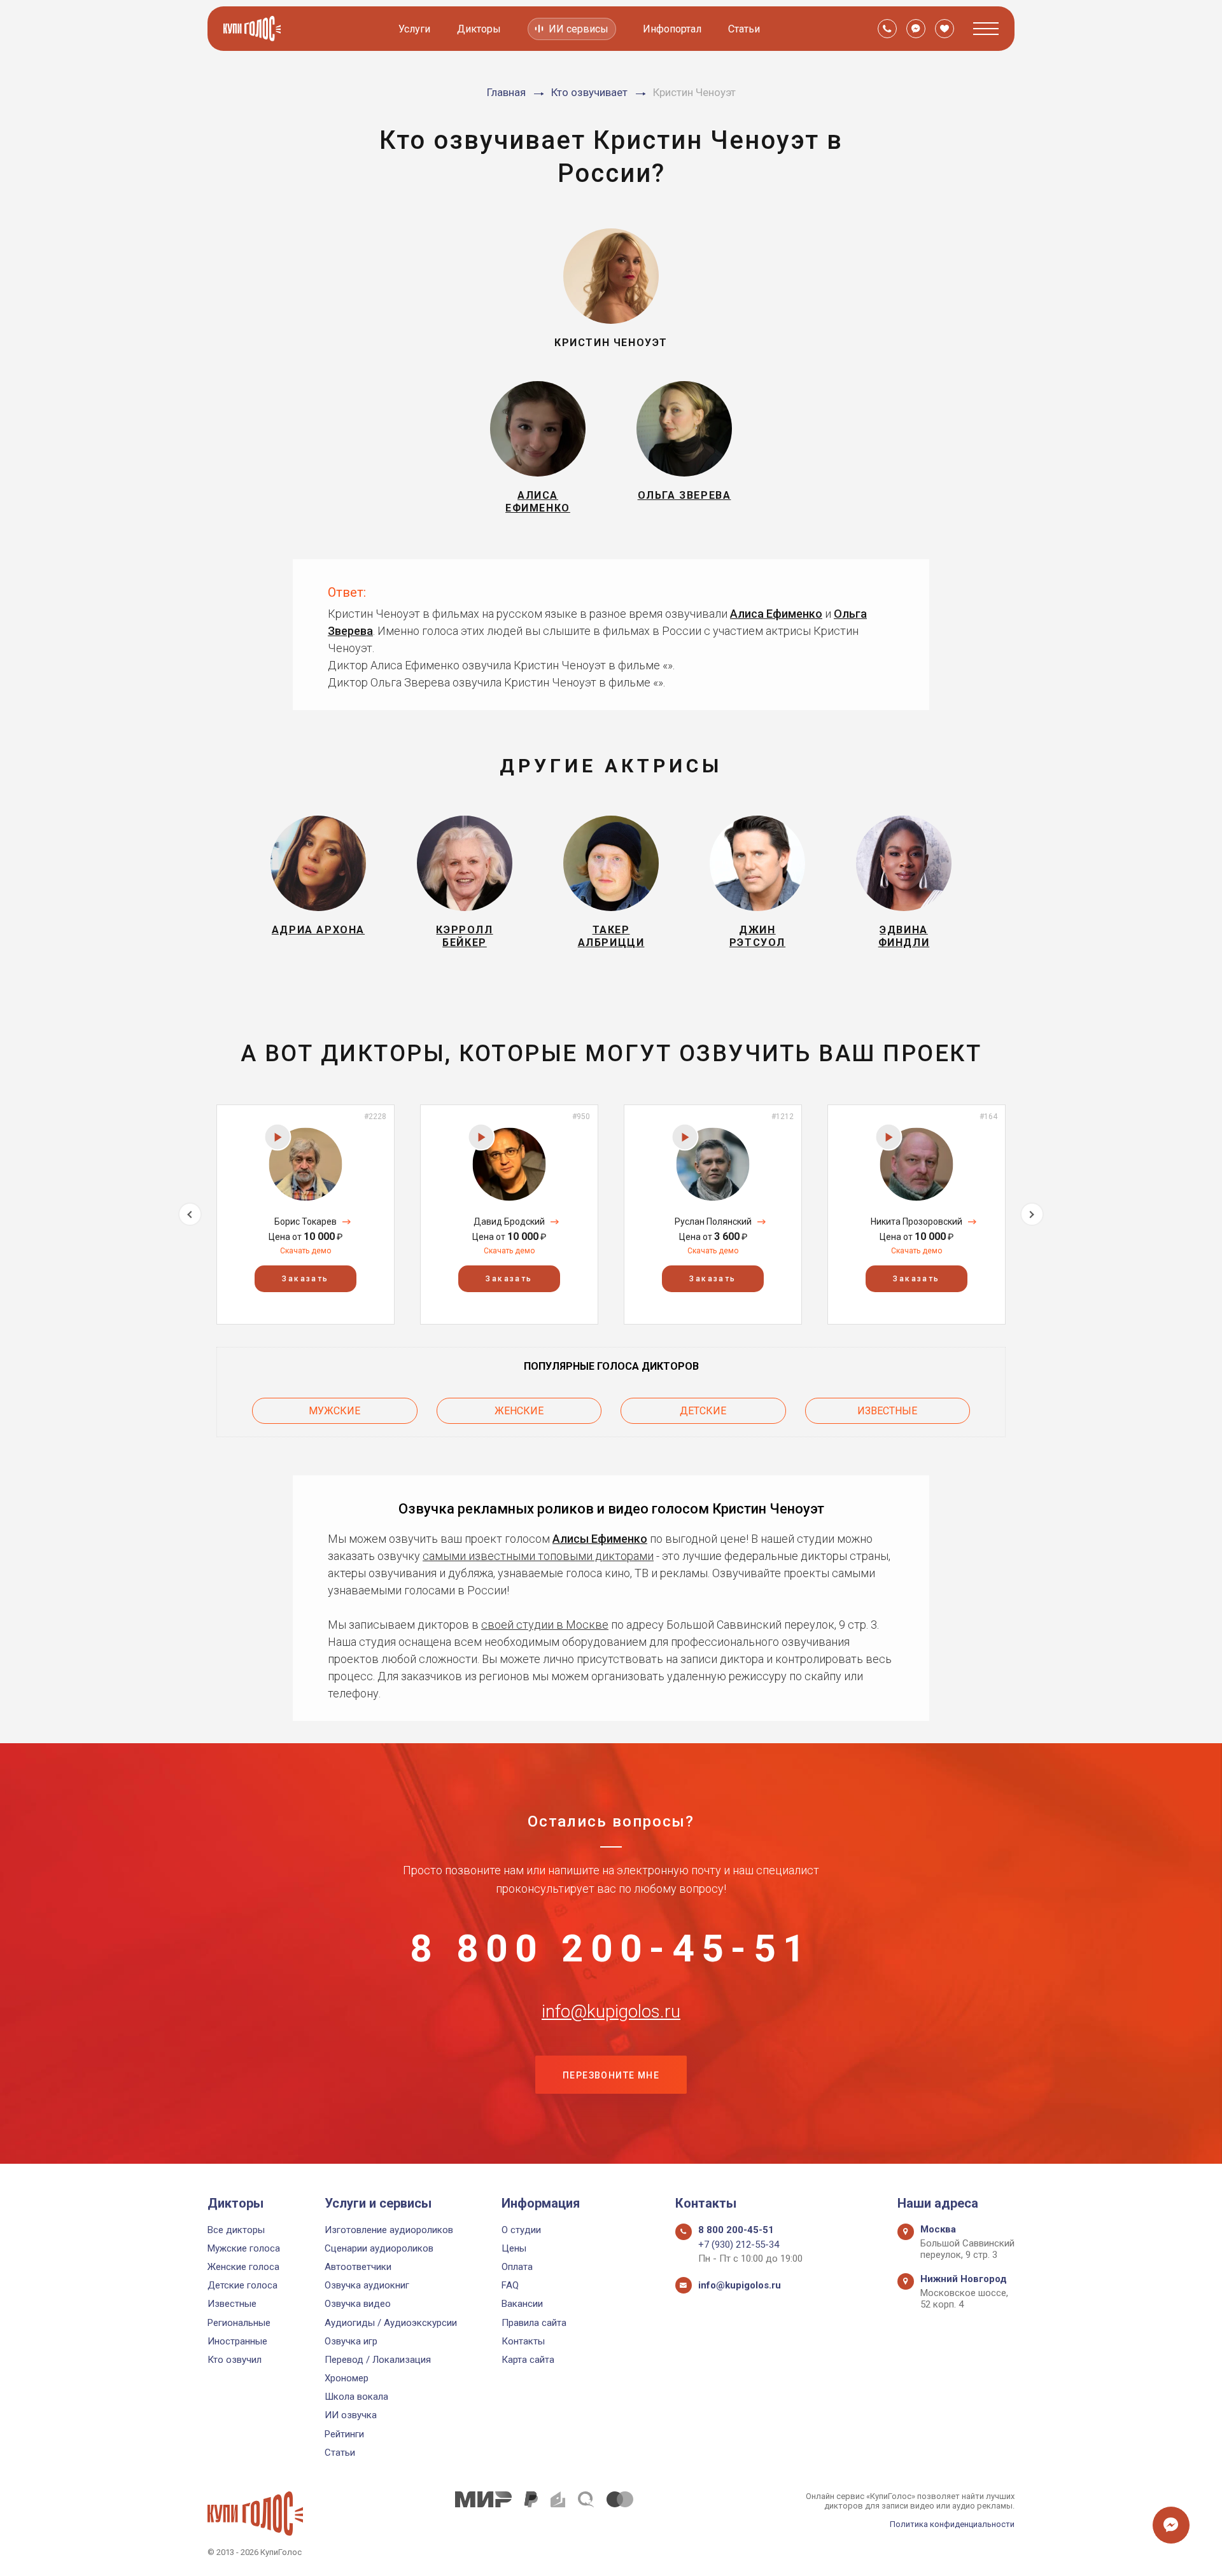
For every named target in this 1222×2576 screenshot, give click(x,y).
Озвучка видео (358, 2304)
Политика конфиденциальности (952, 2524)
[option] (305, 1214)
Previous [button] (190, 1214)
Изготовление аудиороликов (389, 2230)
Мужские (334, 1411)
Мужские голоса (244, 2248)
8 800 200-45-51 (611, 1949)
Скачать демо (305, 1251)
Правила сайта (534, 2323)
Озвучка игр (351, 2341)
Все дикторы (236, 2230)
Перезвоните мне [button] (611, 2075)
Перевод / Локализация (378, 2360)
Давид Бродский (509, 1222)
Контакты (523, 2341)
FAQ (510, 2285)
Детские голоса (242, 2285)
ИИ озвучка (351, 2415)
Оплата (517, 2267)
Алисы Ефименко (600, 1539)
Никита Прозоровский (916, 1222)
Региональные (239, 2323)
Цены (514, 2248)
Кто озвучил (235, 2360)
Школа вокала (356, 2397)
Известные (887, 1411)
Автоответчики (358, 2267)
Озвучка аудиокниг (367, 2285)
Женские (519, 1411)
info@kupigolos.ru (611, 2012)
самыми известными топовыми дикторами (538, 1556)
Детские (703, 1411)
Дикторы (479, 29)
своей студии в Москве (545, 1625)
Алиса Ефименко (776, 614)
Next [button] (1032, 1214)
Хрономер (347, 2378)
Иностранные (237, 2341)
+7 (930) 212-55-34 (739, 2245)
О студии (521, 2230)
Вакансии (522, 2304)
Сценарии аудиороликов (379, 2248)
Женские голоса (243, 2267)
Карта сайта (528, 2360)
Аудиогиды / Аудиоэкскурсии (391, 2323)
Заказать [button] (305, 1279)
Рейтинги (344, 2434)
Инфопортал (672, 29)
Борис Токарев (305, 1222)
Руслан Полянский (713, 1222)
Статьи (744, 29)
